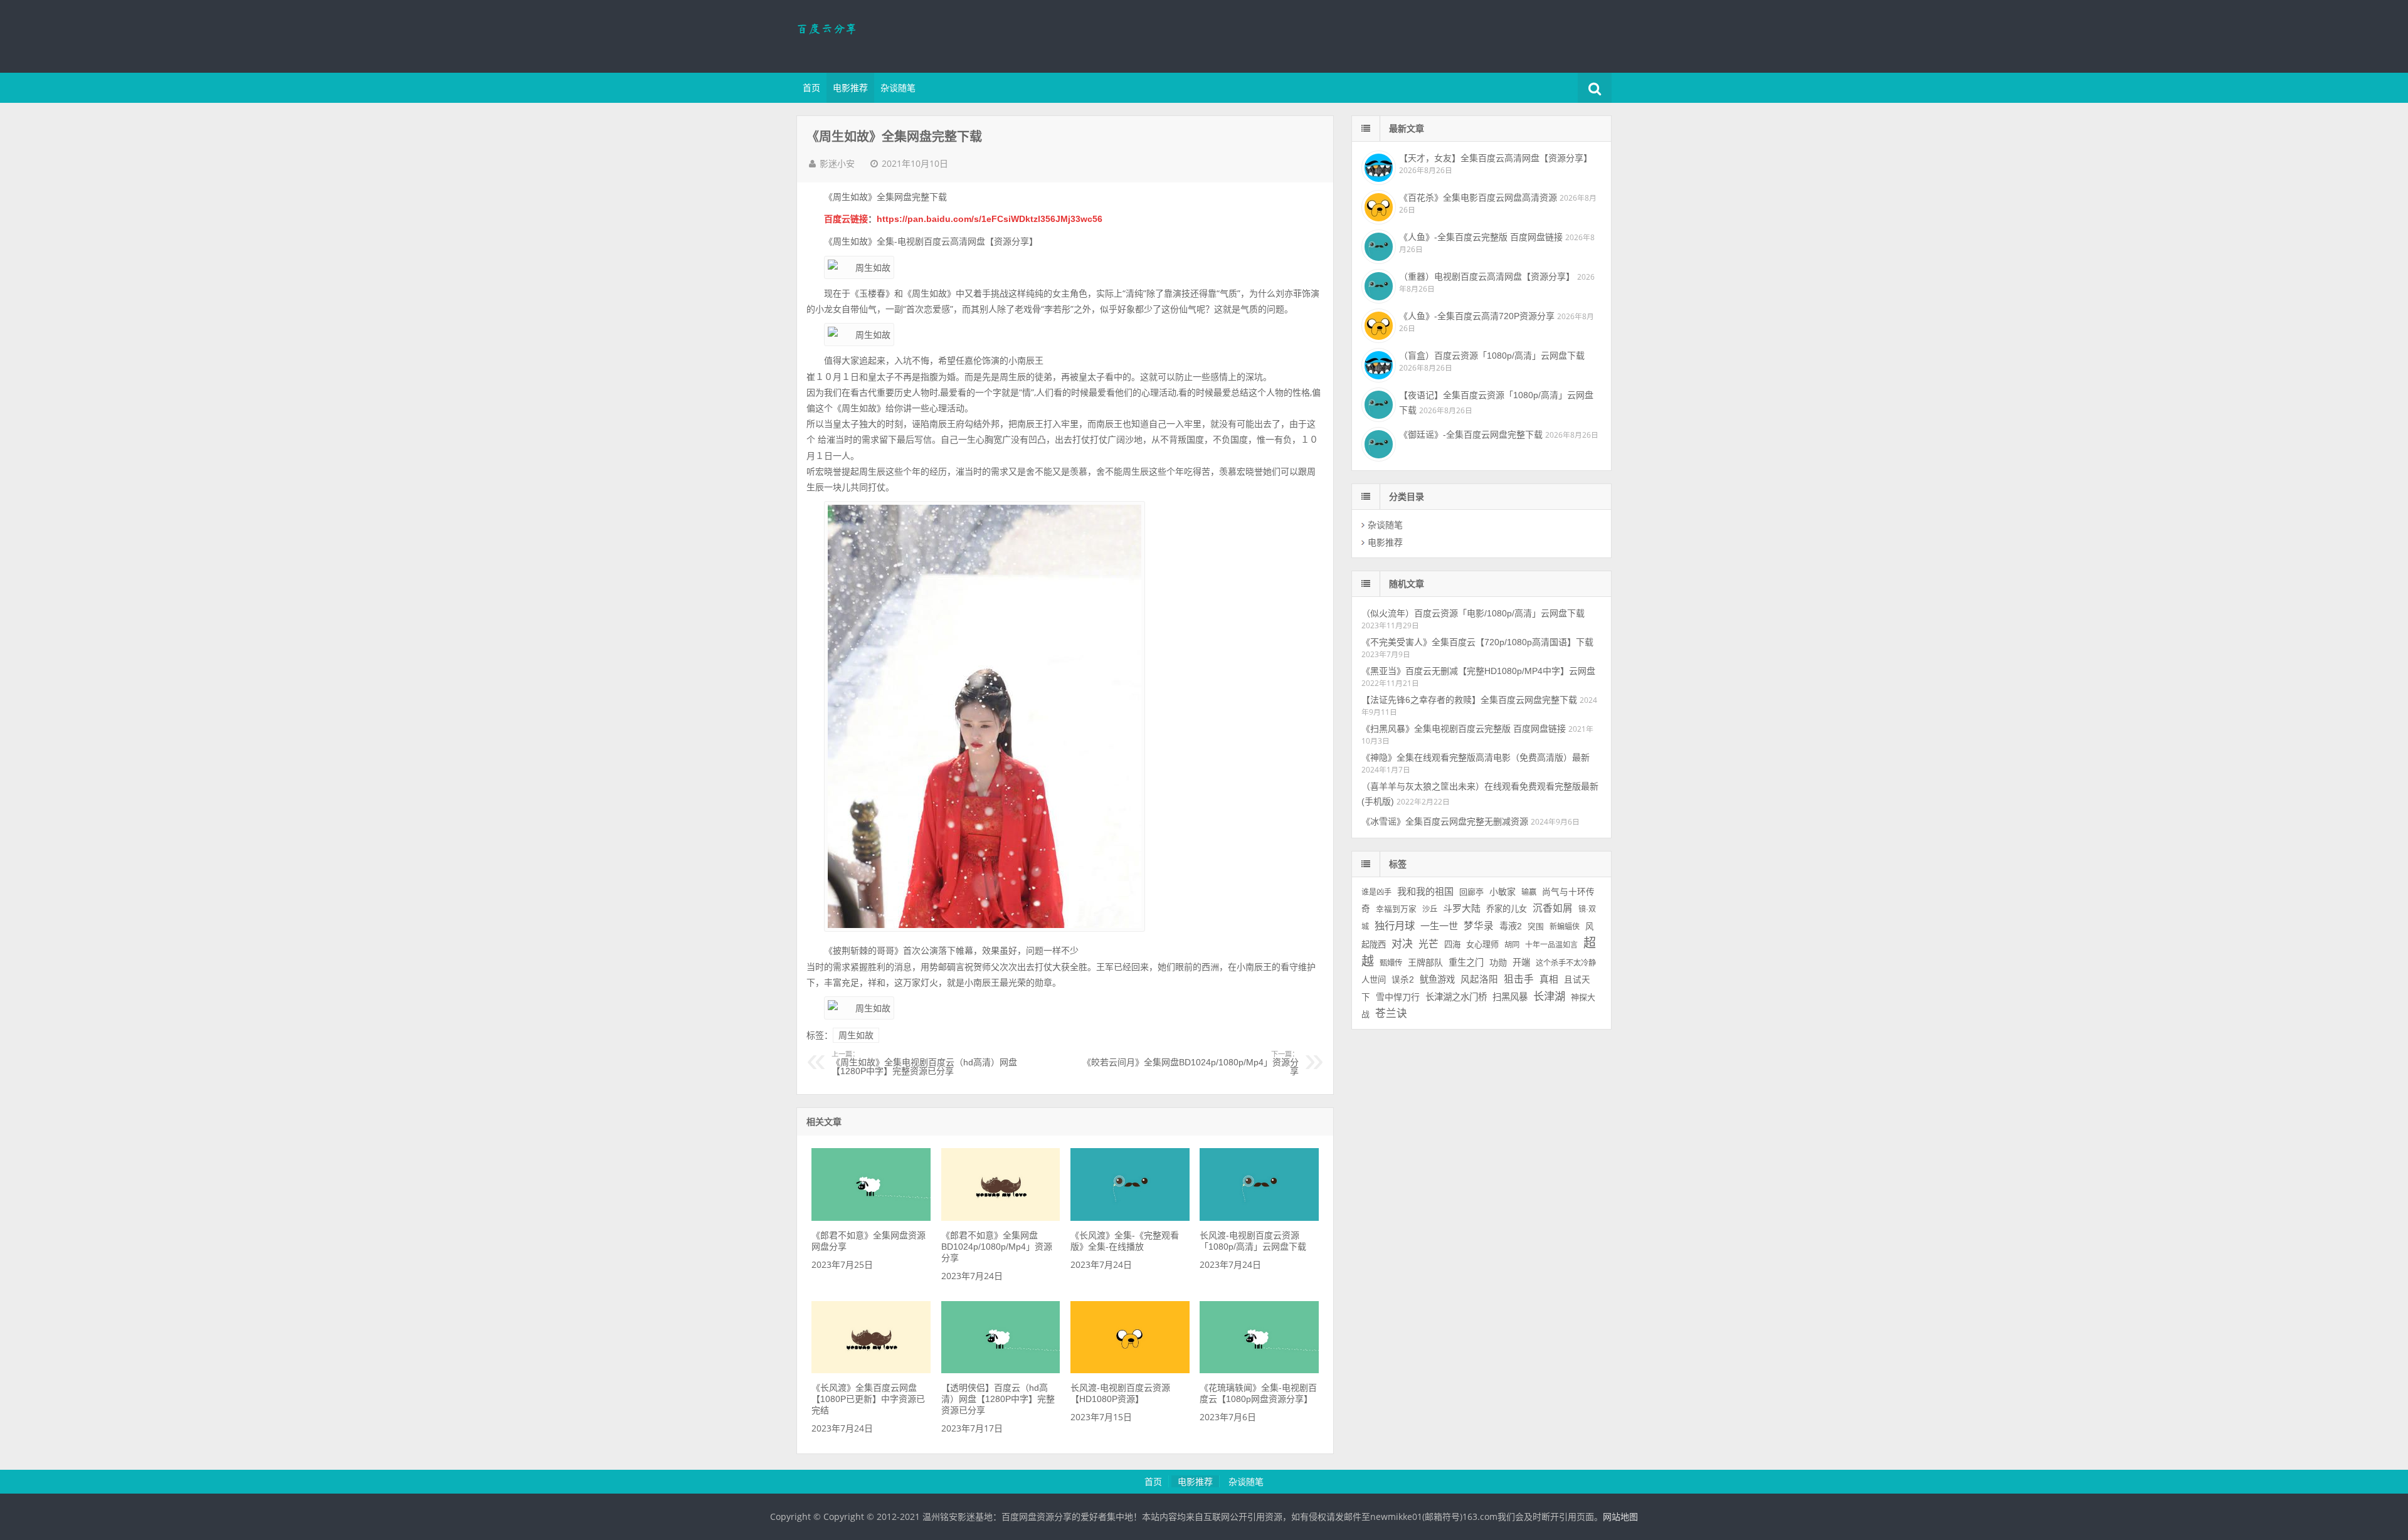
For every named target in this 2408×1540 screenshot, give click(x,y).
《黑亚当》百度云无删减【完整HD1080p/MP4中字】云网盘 (1478, 671)
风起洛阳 (1479, 979)
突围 (1536, 927)
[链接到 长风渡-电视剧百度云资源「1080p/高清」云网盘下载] (1259, 1218)
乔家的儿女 (1507, 909)
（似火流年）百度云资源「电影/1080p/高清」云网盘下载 (1473, 613)
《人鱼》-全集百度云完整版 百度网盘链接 (1481, 237)
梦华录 (1479, 926)
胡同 (1512, 945)
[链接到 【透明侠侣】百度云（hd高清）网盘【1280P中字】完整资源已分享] (1001, 1370)
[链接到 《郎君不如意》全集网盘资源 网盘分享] (871, 1218)
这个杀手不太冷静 (1566, 963)
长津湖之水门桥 (1456, 997)
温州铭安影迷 (878, 34)
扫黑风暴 (1510, 997)
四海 (1452, 945)
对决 (1402, 944)
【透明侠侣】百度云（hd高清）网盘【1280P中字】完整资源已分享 (998, 1399)
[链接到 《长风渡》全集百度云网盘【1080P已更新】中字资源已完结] (871, 1370)
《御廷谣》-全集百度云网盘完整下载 (1471, 435)
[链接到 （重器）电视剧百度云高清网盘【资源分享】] (1377, 285)
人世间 (1374, 980)
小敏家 (1502, 892)
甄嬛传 (1391, 963)
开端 (1521, 962)
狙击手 (1519, 979)
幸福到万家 (1396, 909)
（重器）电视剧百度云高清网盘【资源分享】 (1487, 277)
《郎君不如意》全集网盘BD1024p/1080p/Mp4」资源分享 (997, 1247)
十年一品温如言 (1551, 945)
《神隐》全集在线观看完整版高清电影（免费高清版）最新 (1476, 757)
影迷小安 (837, 164)
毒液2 (1511, 926)
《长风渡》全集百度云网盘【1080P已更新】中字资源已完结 (868, 1399)
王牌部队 (1425, 962)
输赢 (1529, 892)
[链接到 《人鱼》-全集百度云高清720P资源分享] (1377, 324)
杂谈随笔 (898, 88)
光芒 (1428, 944)
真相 (1549, 979)
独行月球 (1395, 926)
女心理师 (1482, 945)
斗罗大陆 (1462, 908)
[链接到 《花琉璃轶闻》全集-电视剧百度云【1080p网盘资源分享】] (1259, 1370)
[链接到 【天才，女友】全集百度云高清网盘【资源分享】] (1377, 166)
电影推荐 (850, 88)
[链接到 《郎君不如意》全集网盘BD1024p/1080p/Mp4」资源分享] (1001, 1218)
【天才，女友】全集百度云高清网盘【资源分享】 (1496, 158)
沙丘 (1430, 909)
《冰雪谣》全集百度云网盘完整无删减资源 (1445, 821)
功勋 (1498, 962)
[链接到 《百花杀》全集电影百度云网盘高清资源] (1377, 206)
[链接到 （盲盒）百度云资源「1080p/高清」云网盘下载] (1377, 364)
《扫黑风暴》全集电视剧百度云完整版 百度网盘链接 (1464, 729)
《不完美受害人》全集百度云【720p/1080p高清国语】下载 (1477, 642)
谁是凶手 (1376, 892)
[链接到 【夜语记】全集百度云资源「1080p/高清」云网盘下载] (1377, 403)
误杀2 (1403, 980)
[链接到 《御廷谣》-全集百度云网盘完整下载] (1377, 443)
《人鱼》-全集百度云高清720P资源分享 (1477, 316)
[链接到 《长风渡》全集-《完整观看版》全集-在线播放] (1130, 1218)
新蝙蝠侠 (1565, 927)
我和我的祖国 (1425, 891)
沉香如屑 (1553, 908)
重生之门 (1466, 962)
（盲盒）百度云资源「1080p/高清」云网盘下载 (1492, 356)
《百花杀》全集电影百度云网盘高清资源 (1478, 198)
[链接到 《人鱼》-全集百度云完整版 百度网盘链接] (1377, 245)
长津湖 (1549, 996)
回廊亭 (1471, 892)
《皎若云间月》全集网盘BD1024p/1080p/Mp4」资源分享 (1191, 1063)
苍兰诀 (1391, 1014)
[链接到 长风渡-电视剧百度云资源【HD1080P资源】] (1130, 1370)
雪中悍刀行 (1398, 997)
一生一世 (1439, 926)
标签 (1398, 864)
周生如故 (856, 1035)
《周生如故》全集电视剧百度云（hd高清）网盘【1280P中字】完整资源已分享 (924, 1063)
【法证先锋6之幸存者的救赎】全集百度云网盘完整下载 (1469, 700)
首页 (811, 88)
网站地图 (1620, 1517)
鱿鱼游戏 (1437, 979)
